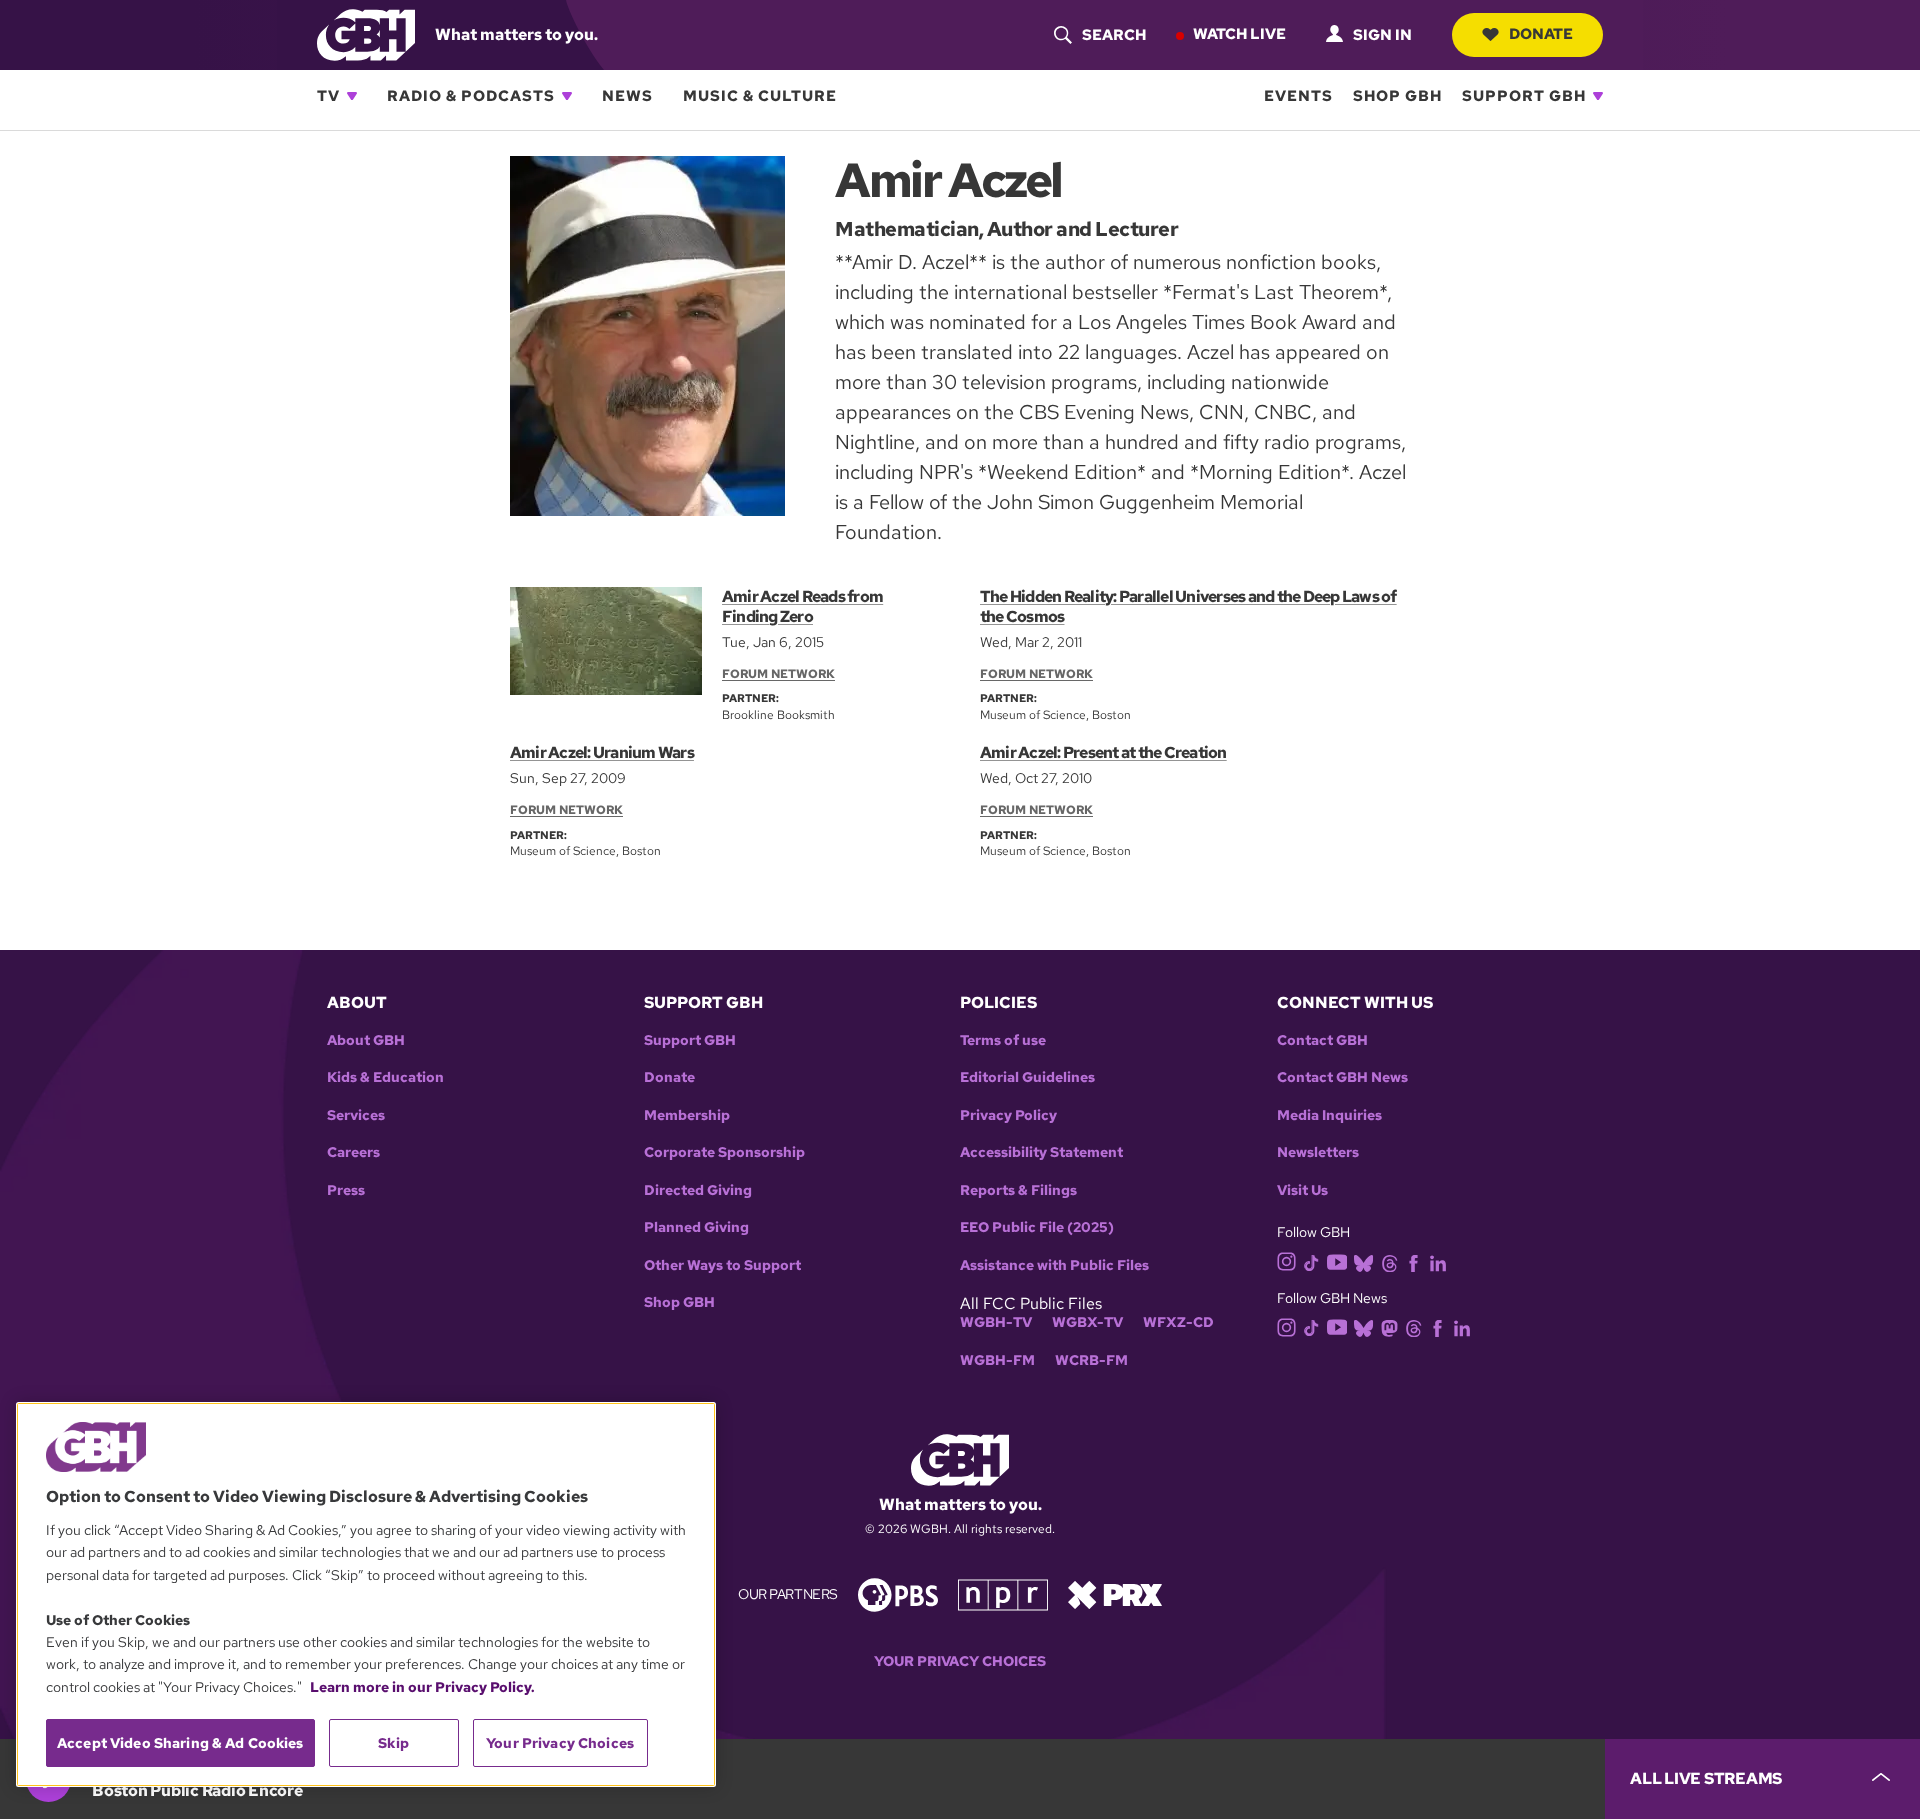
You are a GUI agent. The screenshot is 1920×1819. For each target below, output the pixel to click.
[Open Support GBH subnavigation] (1598, 96)
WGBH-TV (996, 1322)
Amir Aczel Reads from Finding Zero (802, 606)
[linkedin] (1438, 1261)
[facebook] (1413, 1261)
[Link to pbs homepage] (898, 1593)
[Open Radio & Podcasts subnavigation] (567, 96)
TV (328, 96)
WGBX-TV (1087, 1322)
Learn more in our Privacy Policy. (422, 1687)
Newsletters (1318, 1152)
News (627, 96)
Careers (353, 1152)
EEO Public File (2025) (1037, 1227)
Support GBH (1524, 96)
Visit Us (1302, 1190)
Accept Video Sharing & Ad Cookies (180, 1743)
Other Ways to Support (722, 1265)
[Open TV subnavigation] (352, 96)
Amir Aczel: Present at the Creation (1103, 752)
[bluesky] (1363, 1261)
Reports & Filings (1018, 1190)
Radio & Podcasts (471, 96)
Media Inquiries (1329, 1115)
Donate (1541, 34)
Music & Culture (760, 96)
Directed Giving (698, 1190)
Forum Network (778, 674)
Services (356, 1115)
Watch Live (1239, 34)
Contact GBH (1322, 1040)
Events (1298, 96)
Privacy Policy (1008, 1115)
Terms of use (1003, 1040)
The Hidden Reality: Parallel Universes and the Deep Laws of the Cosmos (1188, 606)
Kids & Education (385, 1077)
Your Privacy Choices (960, 1661)
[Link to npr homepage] (1003, 1593)
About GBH (366, 1040)
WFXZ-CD (1178, 1322)
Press (346, 1190)
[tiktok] (1311, 1261)
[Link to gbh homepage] (366, 33)
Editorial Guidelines (1027, 1077)
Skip (393, 1743)
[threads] (1389, 1261)
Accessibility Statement (1041, 1152)
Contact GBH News (1342, 1077)
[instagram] (1287, 1260)
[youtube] (1337, 1260)
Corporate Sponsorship (724, 1152)
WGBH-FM (997, 1360)
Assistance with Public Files (1054, 1265)
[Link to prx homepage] (1115, 1593)
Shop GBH (1397, 96)
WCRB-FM (1091, 1360)
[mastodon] (1389, 1326)
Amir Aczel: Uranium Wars (602, 752)
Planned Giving (696, 1227)
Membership (687, 1115)
